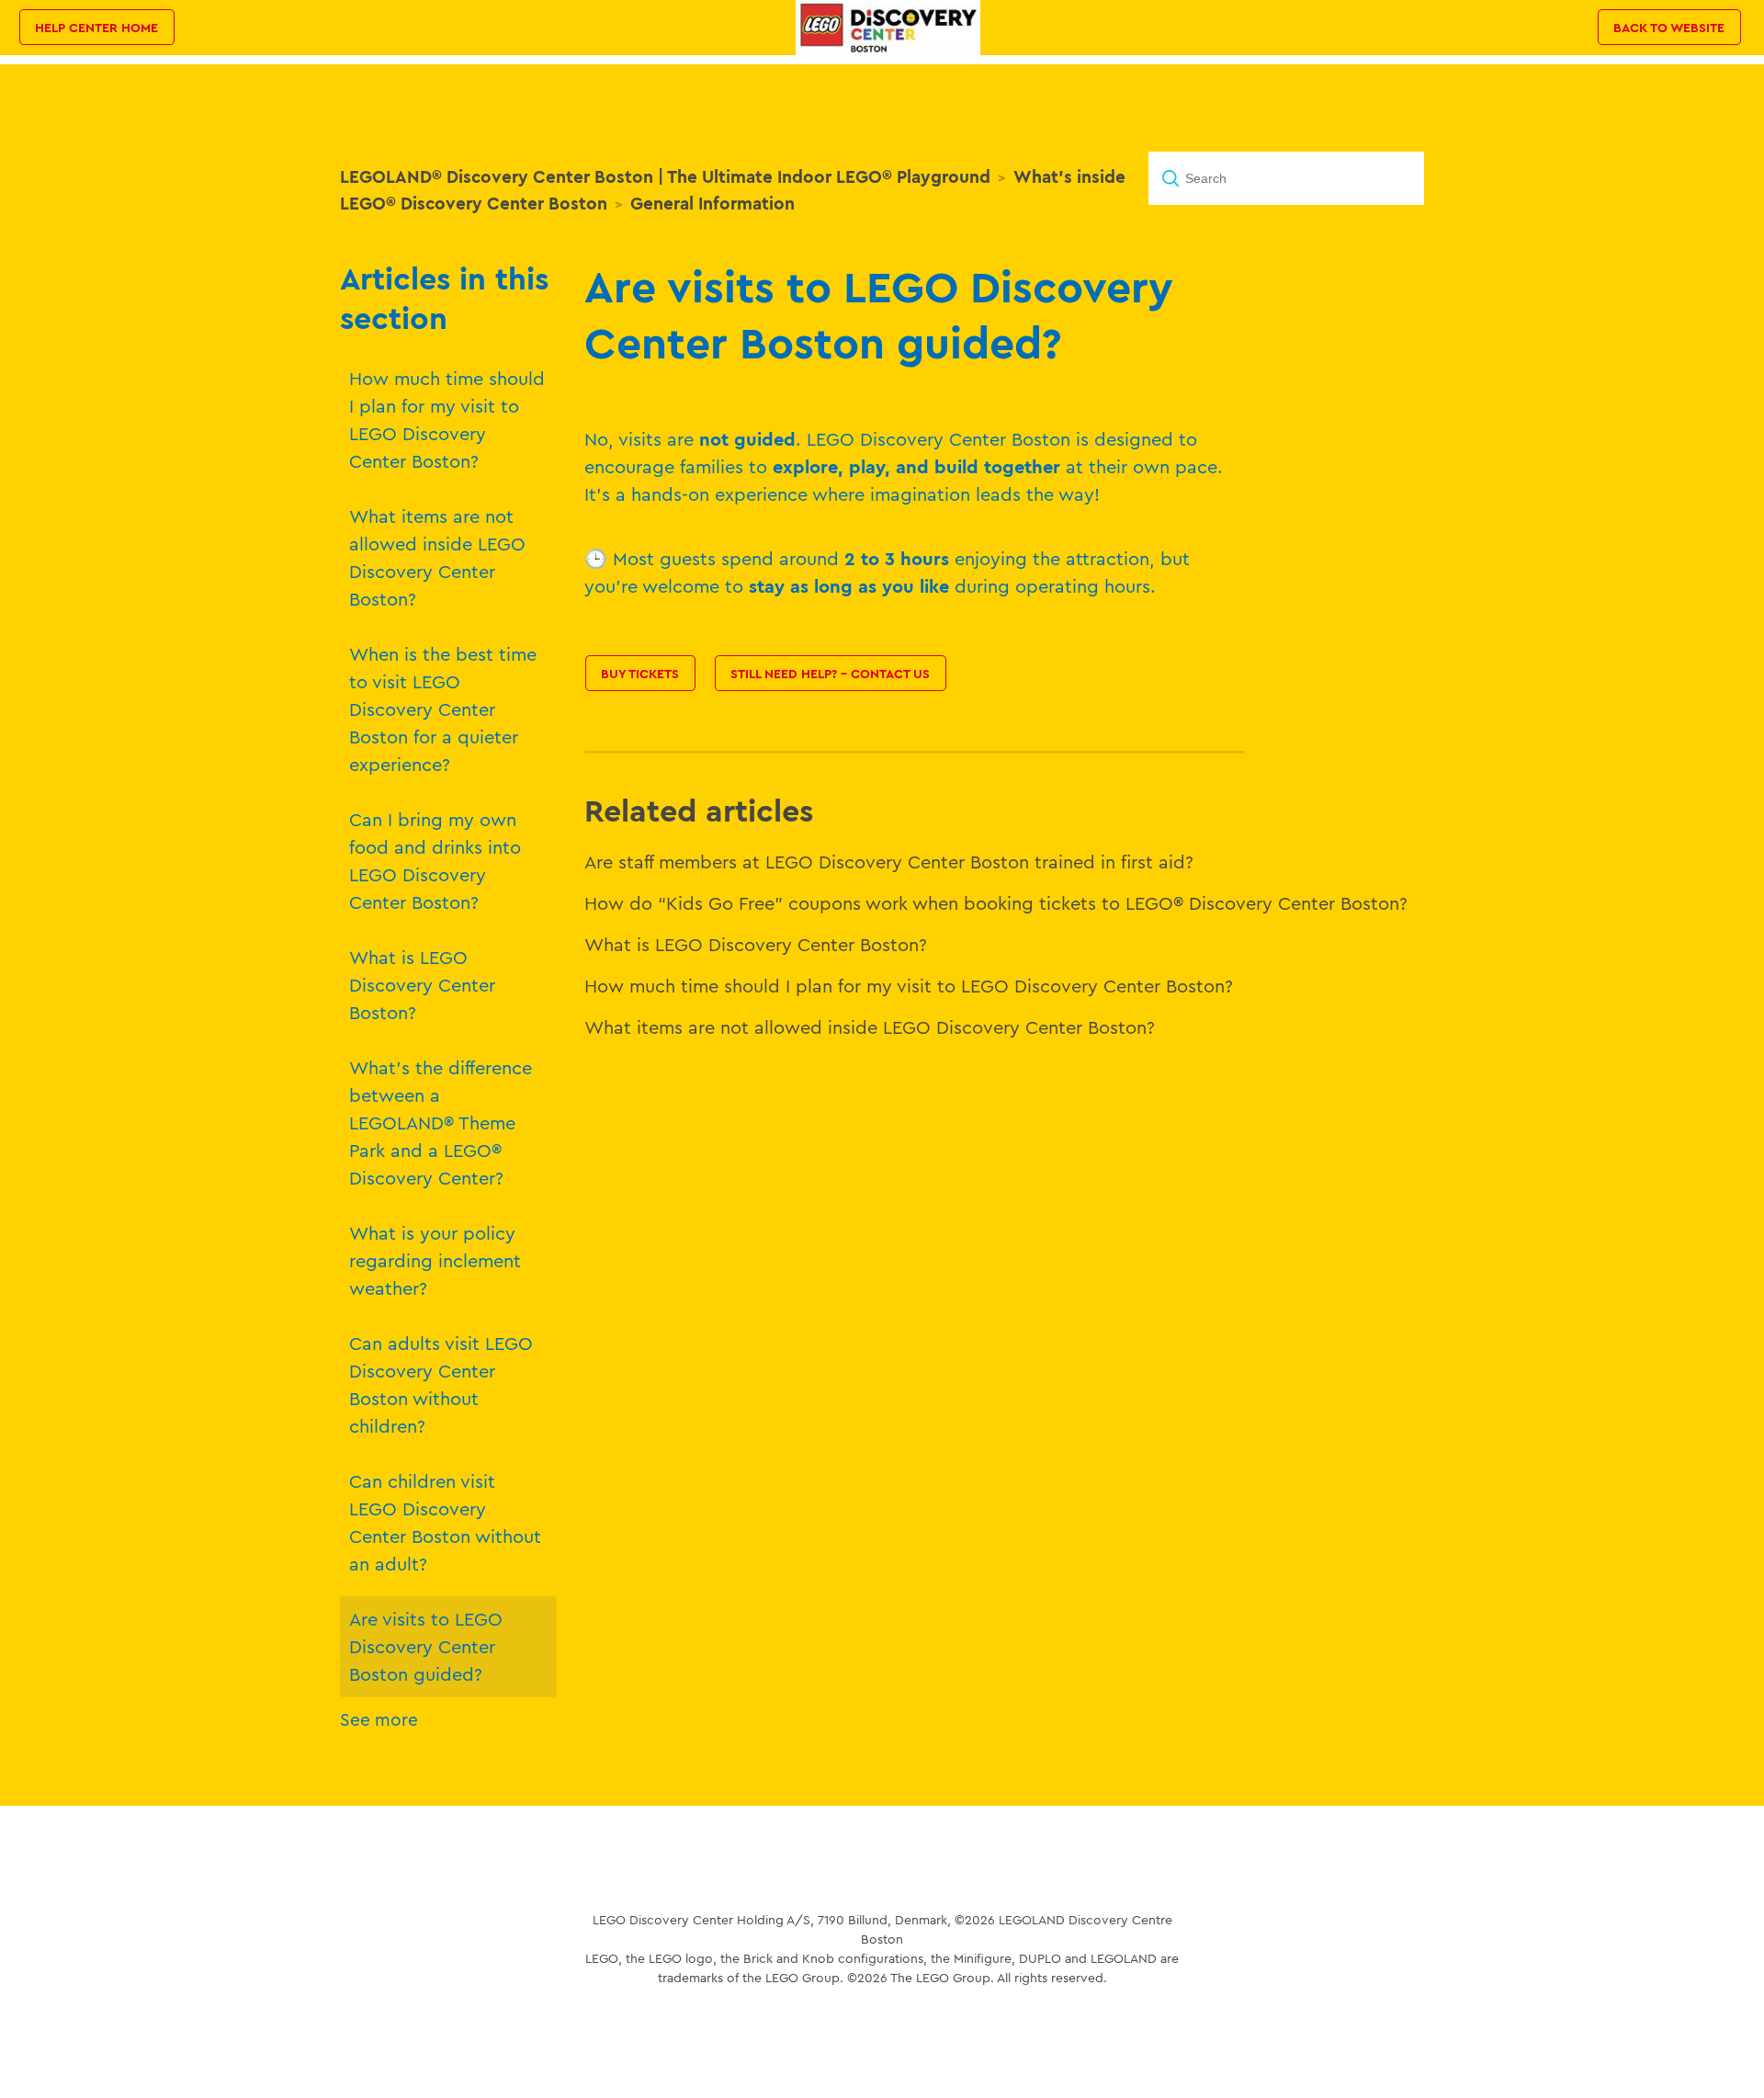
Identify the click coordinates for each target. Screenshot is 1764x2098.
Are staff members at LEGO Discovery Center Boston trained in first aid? (889, 862)
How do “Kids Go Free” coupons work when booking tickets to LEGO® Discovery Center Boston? (996, 903)
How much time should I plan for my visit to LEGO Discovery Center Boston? (447, 420)
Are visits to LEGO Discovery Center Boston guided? (426, 1646)
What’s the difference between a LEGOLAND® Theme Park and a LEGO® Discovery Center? (441, 1123)
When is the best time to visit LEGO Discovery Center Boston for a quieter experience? (443, 709)
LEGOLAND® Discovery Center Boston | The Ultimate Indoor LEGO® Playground (665, 176)
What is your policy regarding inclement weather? (435, 1260)
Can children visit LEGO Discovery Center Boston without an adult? (445, 1522)
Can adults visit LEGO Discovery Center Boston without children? (441, 1384)
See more (379, 1719)
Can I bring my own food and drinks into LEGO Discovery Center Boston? (435, 861)
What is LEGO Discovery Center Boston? (422, 985)
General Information (712, 203)
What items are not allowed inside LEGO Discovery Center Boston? (437, 557)
